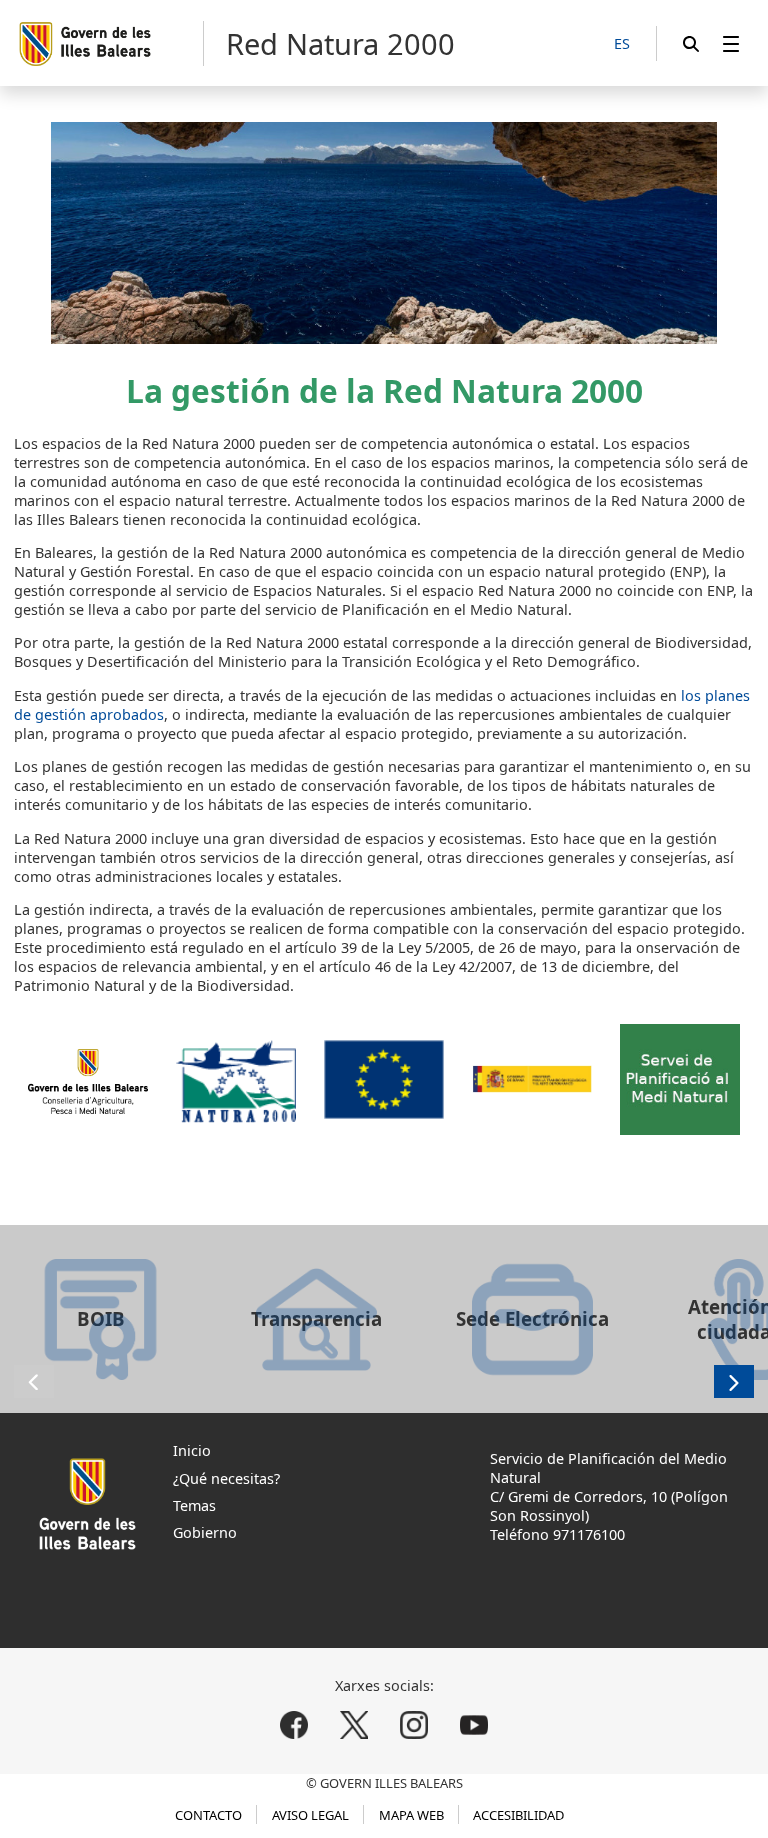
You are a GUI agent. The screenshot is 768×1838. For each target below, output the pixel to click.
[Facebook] (294, 1725)
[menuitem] (731, 43)
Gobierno (205, 1532)
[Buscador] (691, 43)
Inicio (192, 1450)
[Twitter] (354, 1725)
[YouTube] (473, 1725)
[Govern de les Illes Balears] (110, 43)
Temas (194, 1505)
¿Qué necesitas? (226, 1478)
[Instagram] (413, 1725)
